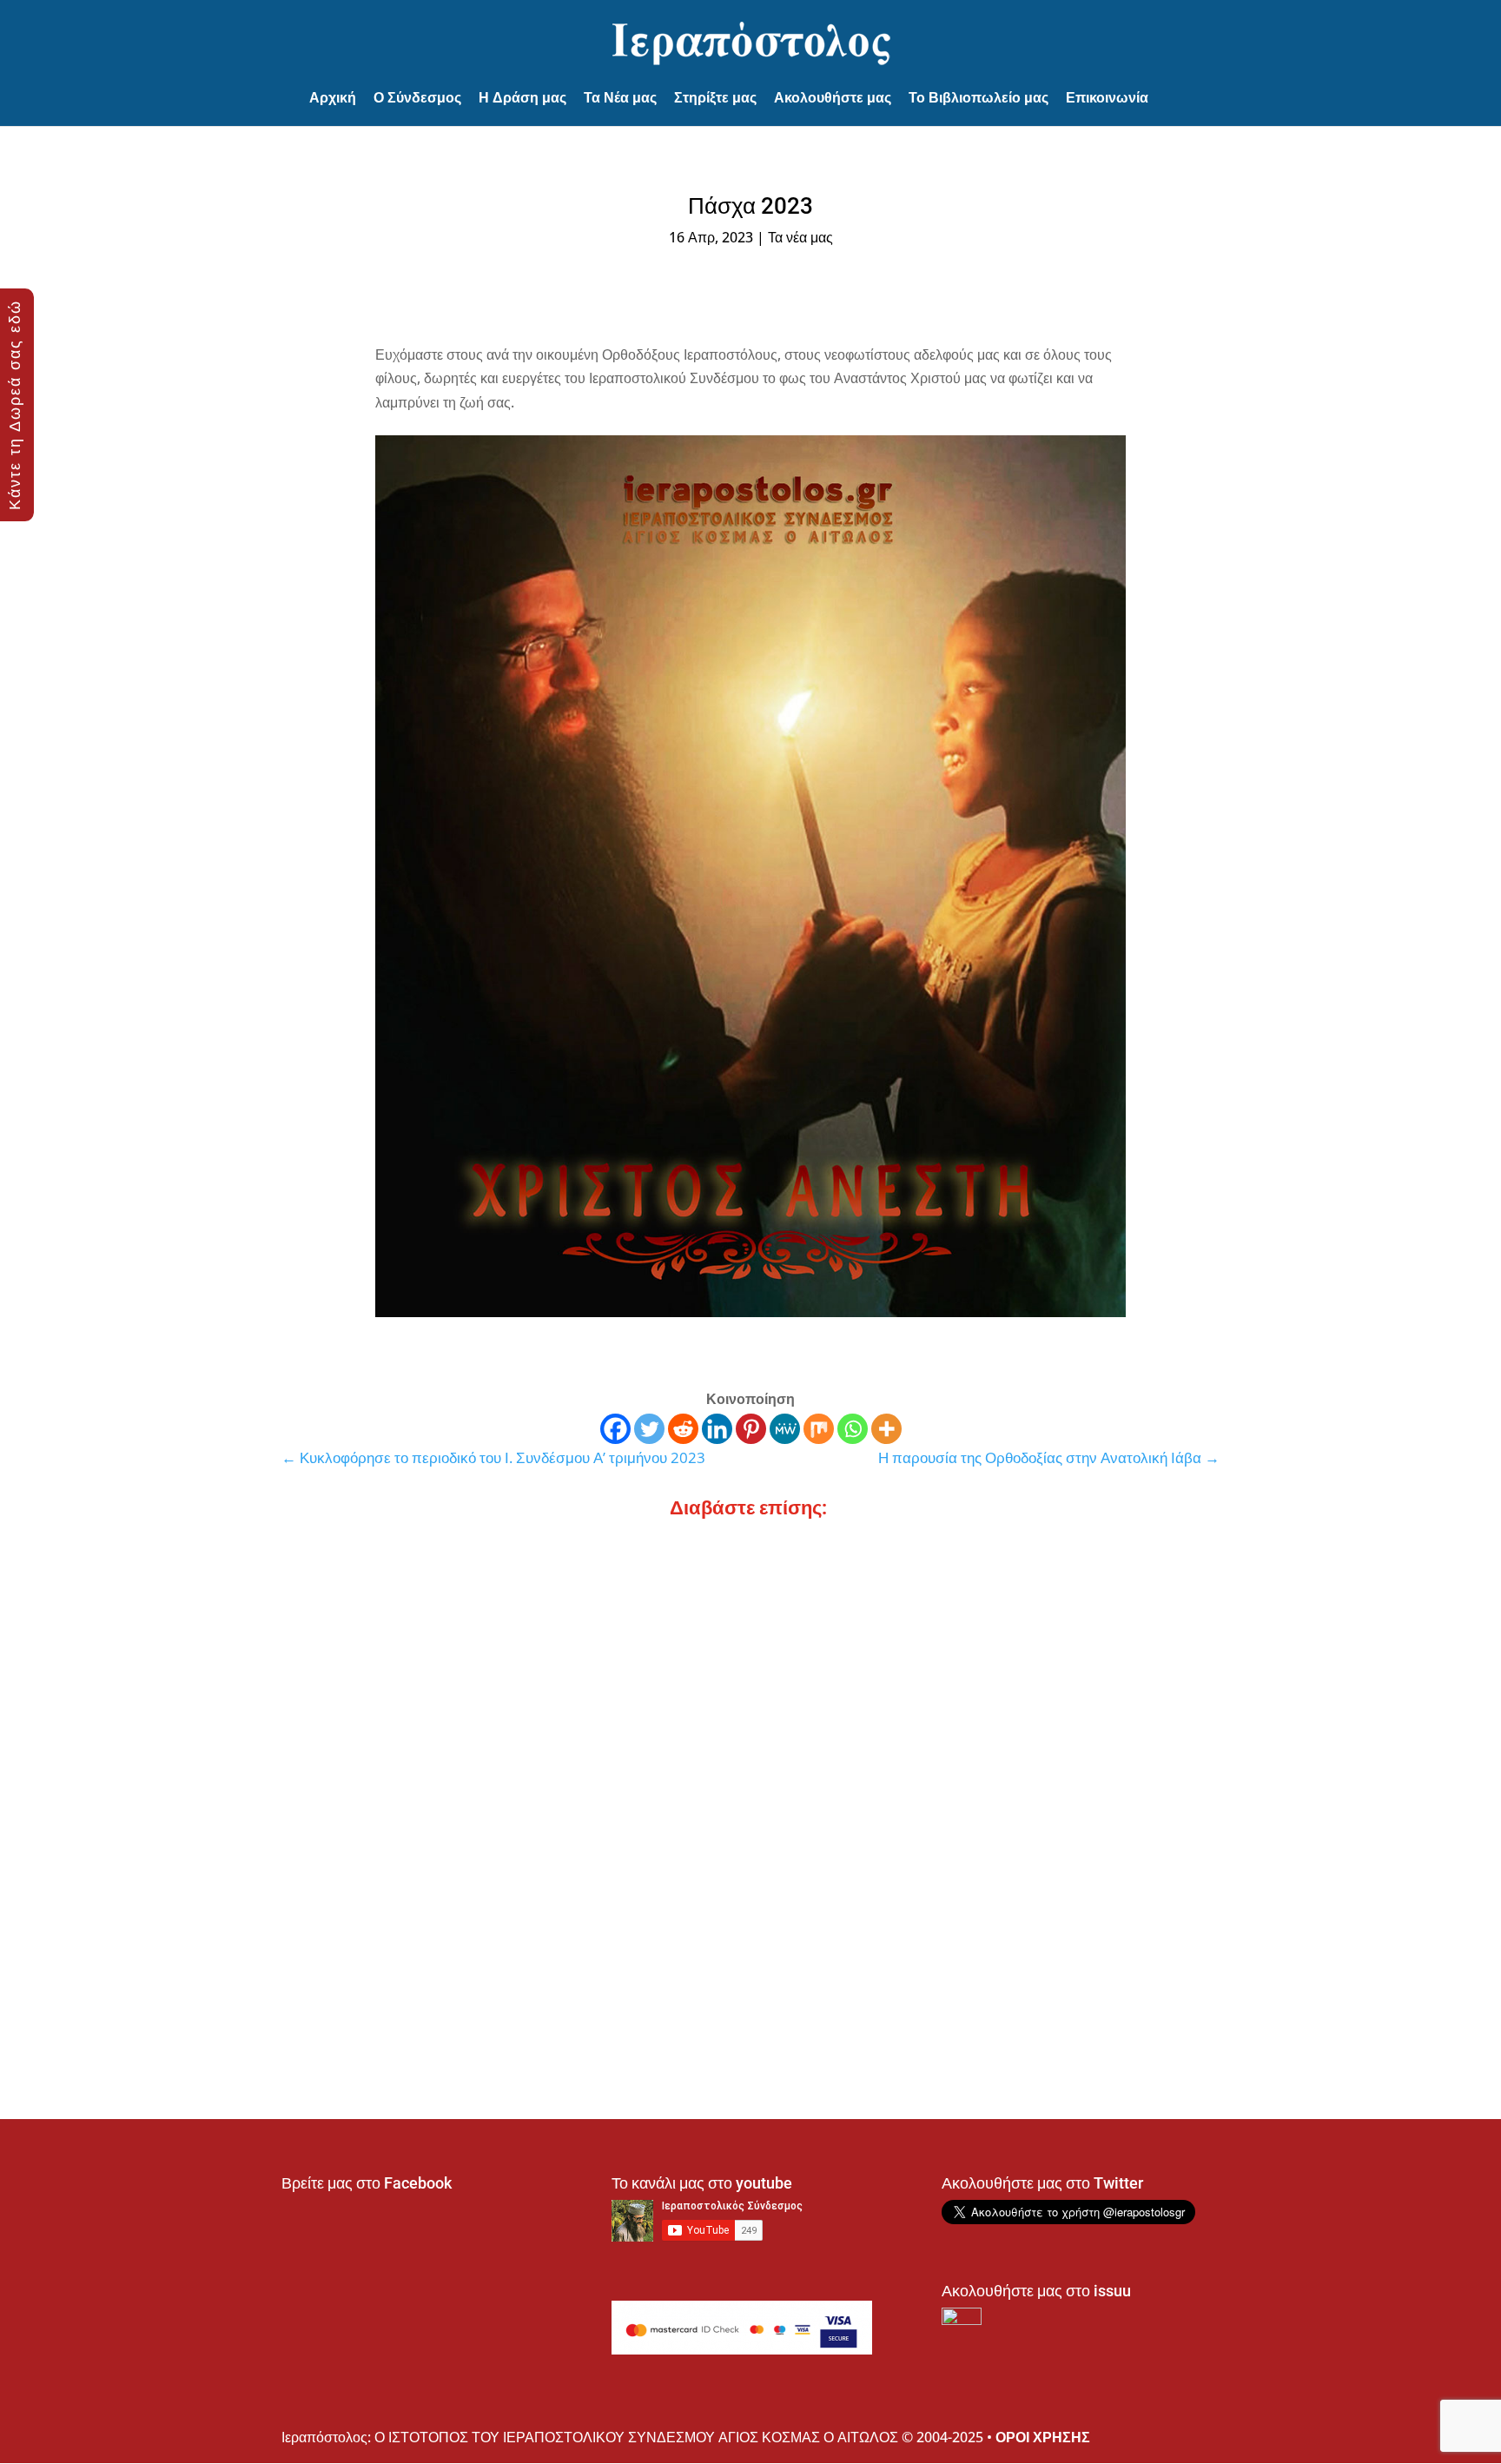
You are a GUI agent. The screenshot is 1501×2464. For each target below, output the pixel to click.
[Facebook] (615, 1429)
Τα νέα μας (800, 237)
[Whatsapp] (853, 1429)
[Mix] (819, 1429)
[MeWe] (785, 1429)
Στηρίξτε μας (715, 98)
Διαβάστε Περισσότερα (368, 1628)
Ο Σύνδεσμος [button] (417, 98)
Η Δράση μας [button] (522, 98)
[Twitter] (649, 1429)
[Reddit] (683, 1429)
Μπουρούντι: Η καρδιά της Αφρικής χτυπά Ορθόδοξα (478, 1938)
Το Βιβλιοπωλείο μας (979, 98)
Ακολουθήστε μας (833, 98)
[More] (886, 1429)
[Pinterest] (751, 1429)
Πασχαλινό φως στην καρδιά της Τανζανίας (443, 1768)
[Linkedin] (717, 1429)
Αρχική (333, 98)
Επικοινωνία (1107, 98)
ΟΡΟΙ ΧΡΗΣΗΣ (1043, 2437)
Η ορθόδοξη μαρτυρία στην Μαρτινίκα (425, 1597)
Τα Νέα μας (620, 98)
